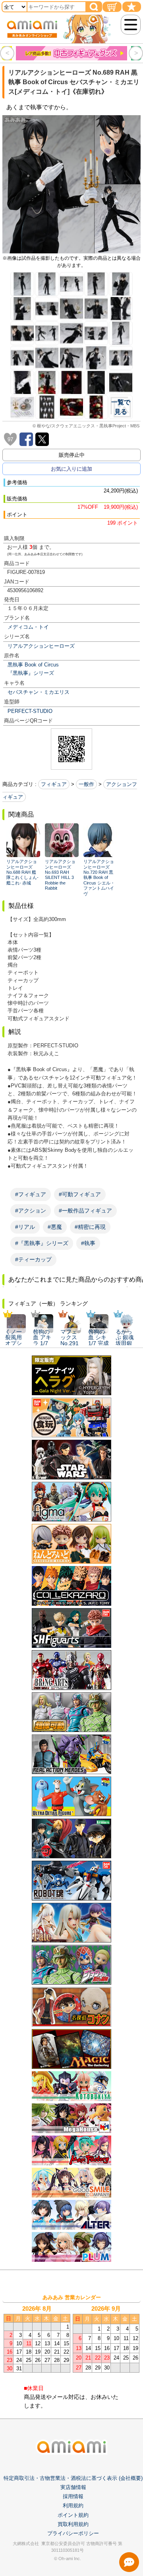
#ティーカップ (33, 1259)
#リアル (25, 1227)
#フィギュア (31, 1194)
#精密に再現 (90, 1227)
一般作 (86, 784)
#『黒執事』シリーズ (42, 1243)
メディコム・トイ (28, 627)
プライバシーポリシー (73, 2533)
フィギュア (54, 784)
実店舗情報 (73, 2487)
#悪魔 (55, 1227)
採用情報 (73, 2496)
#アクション (31, 1211)
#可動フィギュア (80, 1194)
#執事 (88, 1243)
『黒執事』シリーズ (31, 673)
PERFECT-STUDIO (30, 711)
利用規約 (73, 2506)
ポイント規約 (73, 2515)
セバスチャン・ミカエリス (39, 692)
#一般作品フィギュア (85, 1211)
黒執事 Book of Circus (33, 665)
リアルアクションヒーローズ (41, 646)
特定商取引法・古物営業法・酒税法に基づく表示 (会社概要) (73, 2478)
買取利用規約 (73, 2524)
